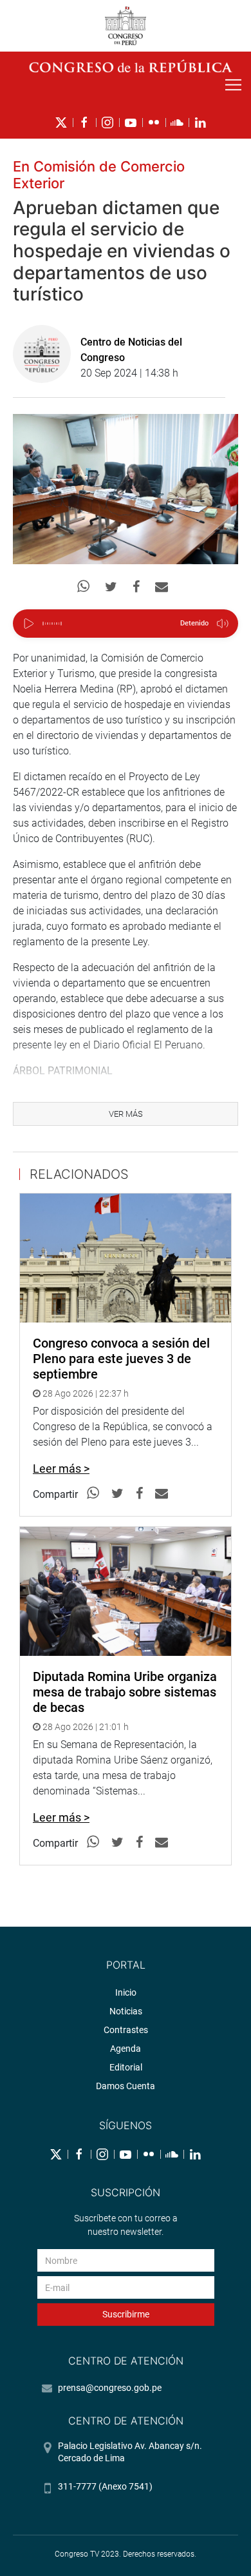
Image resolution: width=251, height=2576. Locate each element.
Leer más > (61, 1469)
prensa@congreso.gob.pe (110, 2388)
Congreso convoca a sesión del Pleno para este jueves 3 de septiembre (121, 1359)
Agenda (126, 2049)
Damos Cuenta (126, 2086)
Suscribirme (126, 2314)
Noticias (126, 2011)
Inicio (126, 1992)
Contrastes (126, 2030)
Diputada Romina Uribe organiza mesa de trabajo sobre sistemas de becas (125, 1692)
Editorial (126, 2067)
